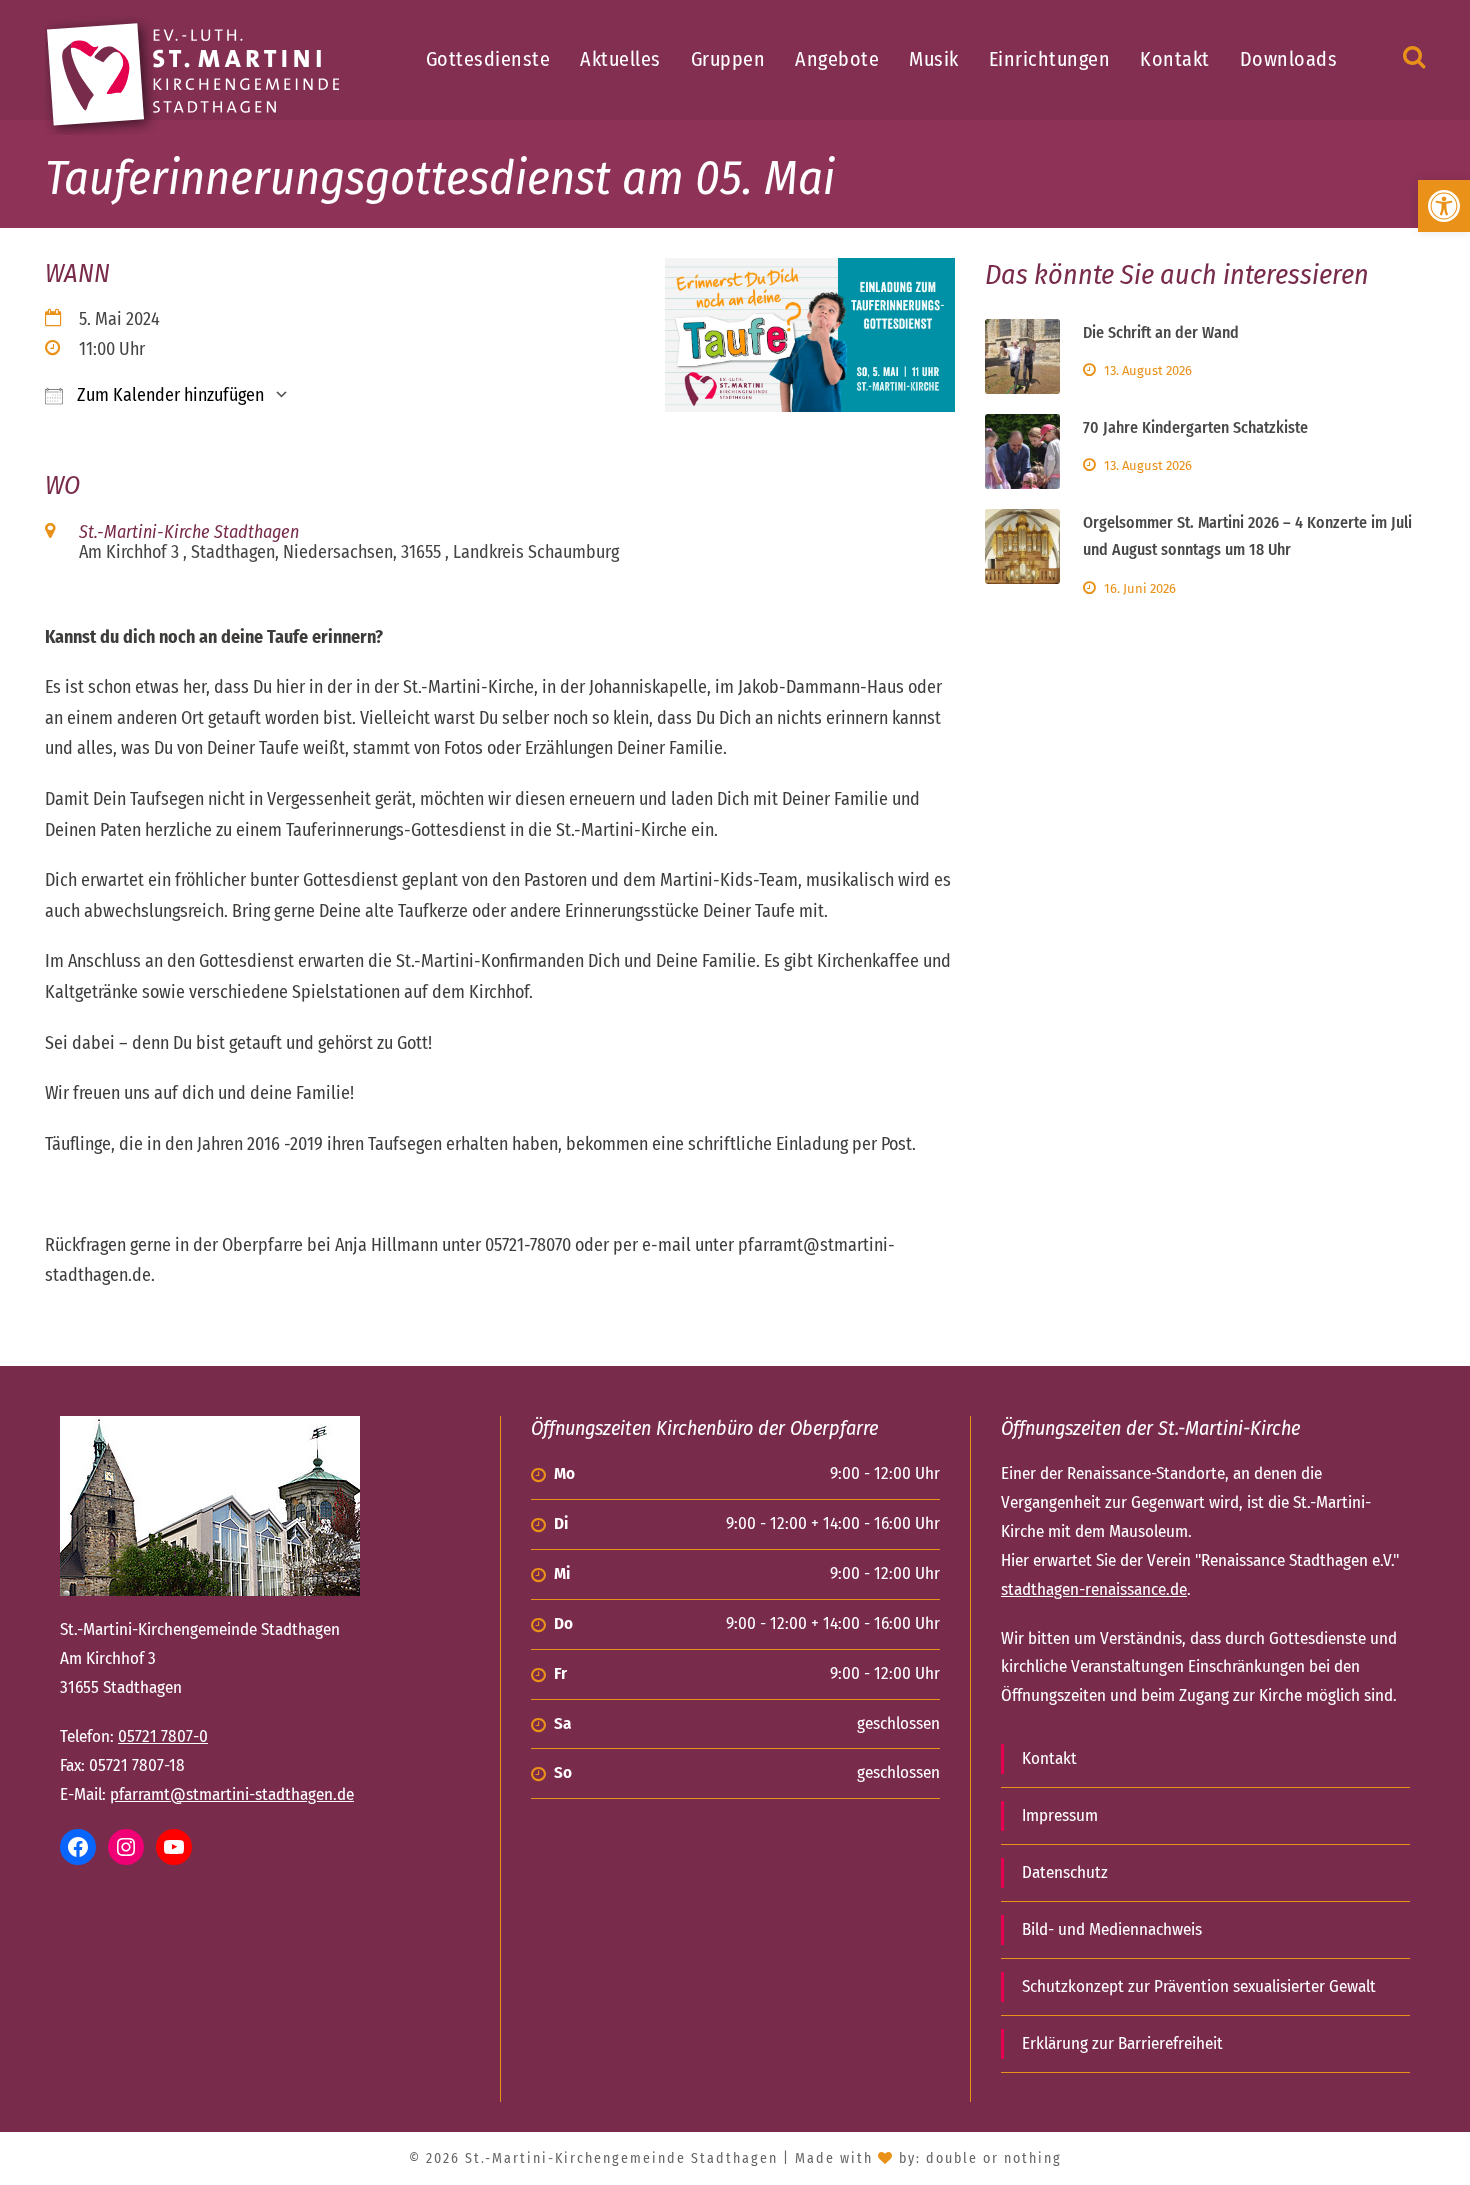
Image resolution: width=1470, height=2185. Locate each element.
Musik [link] (934, 59)
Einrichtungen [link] (1050, 59)
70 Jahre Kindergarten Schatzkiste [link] (1195, 427)
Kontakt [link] (1175, 59)
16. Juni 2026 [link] (1140, 588)
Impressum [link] (1060, 1815)
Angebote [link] (837, 59)
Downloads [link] (1289, 59)
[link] (1444, 206)
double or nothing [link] (994, 2158)
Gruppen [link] (728, 59)
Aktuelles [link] (620, 59)
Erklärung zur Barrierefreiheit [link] (1122, 2043)
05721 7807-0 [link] (163, 1736)
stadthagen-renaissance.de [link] (1094, 1589)
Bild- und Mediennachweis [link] (1112, 1929)
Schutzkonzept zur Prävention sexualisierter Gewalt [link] (1199, 1986)
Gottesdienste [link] (488, 59)
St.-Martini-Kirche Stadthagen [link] (189, 532)
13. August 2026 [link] (1148, 370)
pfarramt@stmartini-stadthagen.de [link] (232, 1794)
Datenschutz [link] (1065, 1872)
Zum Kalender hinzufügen (168, 395)
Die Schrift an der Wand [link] (1161, 332)
